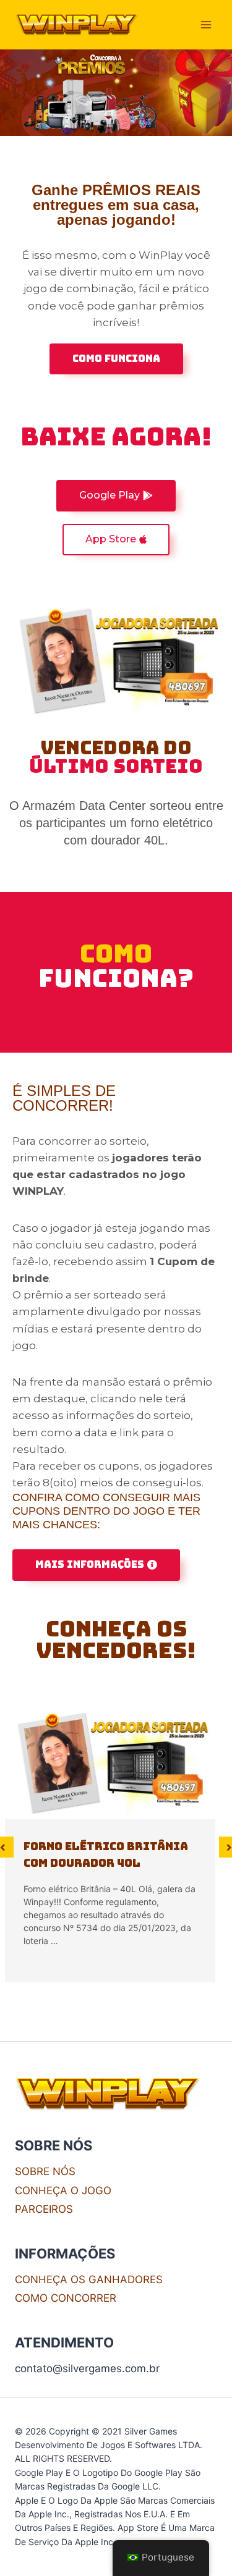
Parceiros (44, 2209)
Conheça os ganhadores (89, 2279)
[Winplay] (77, 25)
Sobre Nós (45, 2171)
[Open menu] (206, 24)
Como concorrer (66, 2298)
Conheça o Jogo (63, 2191)
